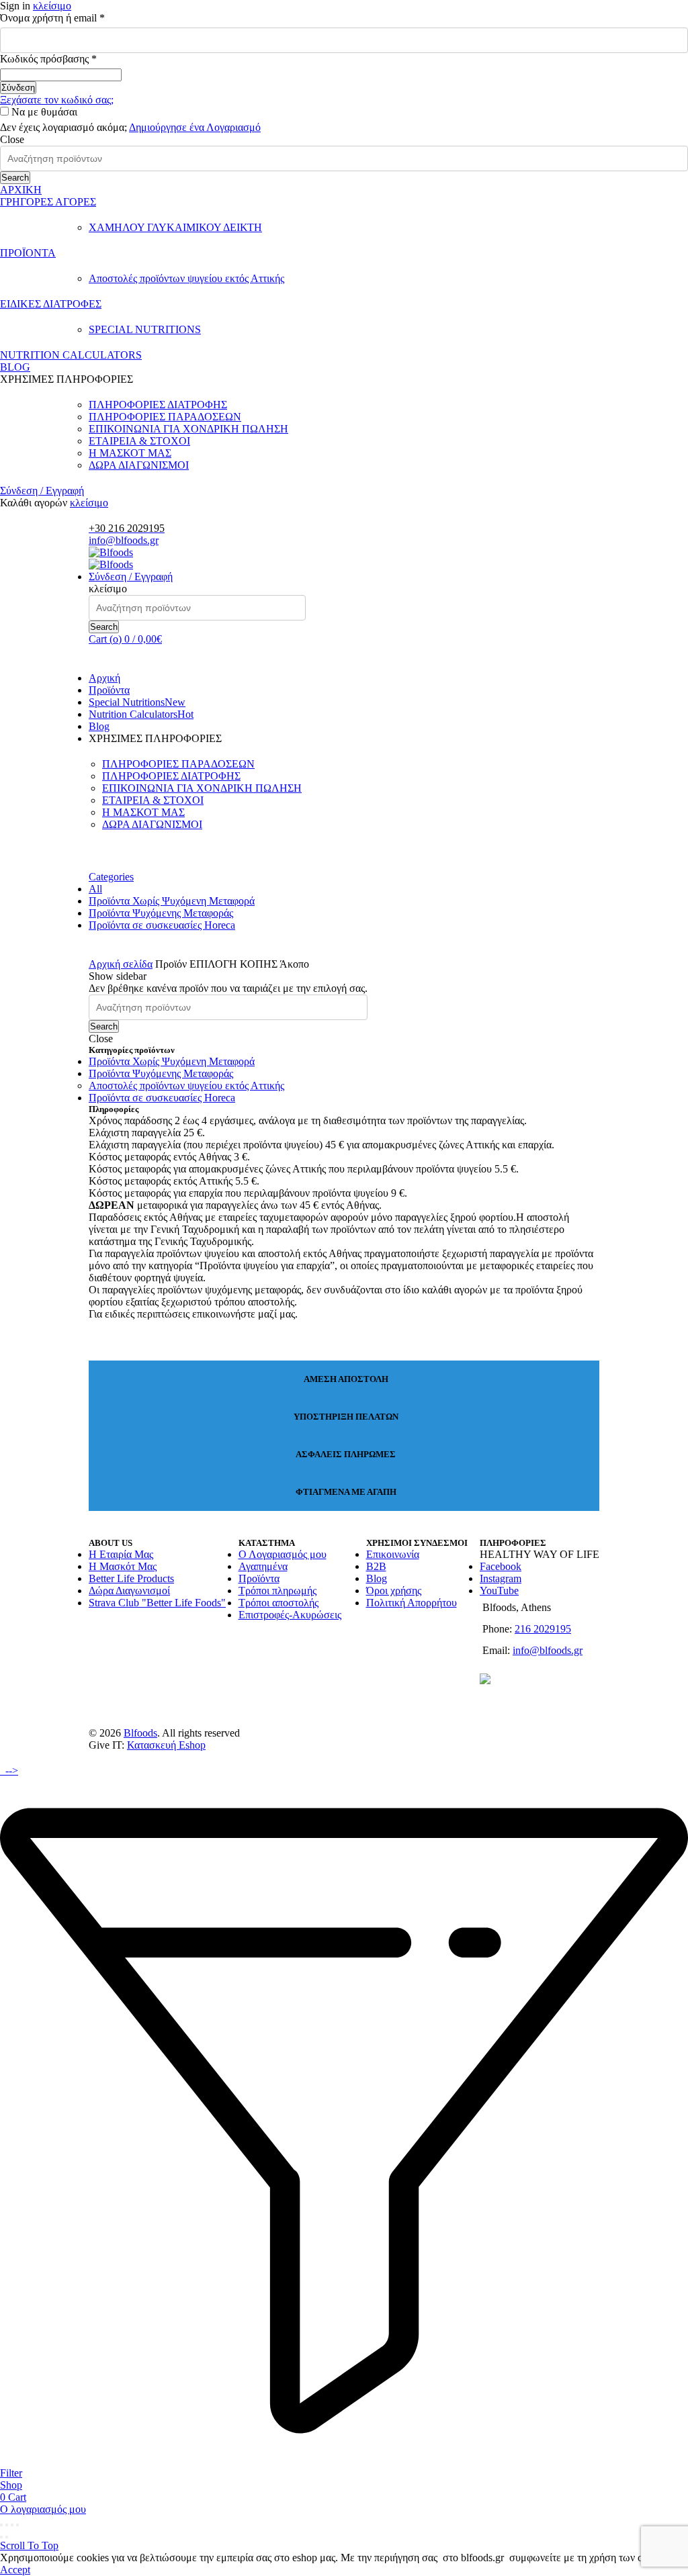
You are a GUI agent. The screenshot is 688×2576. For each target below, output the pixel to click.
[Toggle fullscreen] (12, 2525)
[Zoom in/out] (17, 2525)
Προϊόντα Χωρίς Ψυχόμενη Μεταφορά (172, 901)
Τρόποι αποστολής (278, 1603)
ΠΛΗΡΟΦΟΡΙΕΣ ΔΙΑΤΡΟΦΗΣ (158, 405)
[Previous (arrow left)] (1, 2537)
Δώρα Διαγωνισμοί (129, 1591)
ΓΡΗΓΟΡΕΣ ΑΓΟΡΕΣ (48, 202)
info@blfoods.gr (124, 540)
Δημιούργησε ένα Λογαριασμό (195, 127)
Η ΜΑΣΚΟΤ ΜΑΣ (130, 453)
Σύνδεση (18, 88)
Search (15, 178)
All (95, 889)
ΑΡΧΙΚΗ (21, 190)
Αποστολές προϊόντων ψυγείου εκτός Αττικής (186, 278)
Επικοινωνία (393, 1554)
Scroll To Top (29, 2545)
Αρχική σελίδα (121, 964)
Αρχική (104, 678)
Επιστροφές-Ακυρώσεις (290, 1615)
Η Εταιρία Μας (121, 1554)
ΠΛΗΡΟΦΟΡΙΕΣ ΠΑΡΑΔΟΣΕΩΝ (165, 417)
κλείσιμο (52, 6)
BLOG (15, 367)
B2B (376, 1566)
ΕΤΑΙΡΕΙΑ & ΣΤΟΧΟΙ (139, 441)
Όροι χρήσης (394, 1591)
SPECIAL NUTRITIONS (145, 329)
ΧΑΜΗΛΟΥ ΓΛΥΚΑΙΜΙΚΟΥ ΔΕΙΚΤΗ (175, 227)
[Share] (7, 2525)
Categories (111, 877)
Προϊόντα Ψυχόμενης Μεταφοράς (161, 913)
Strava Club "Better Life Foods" (157, 1603)
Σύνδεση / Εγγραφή (42, 491)
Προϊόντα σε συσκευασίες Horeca (162, 925)
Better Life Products (131, 1578)
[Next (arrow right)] (7, 2537)
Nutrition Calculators (141, 714)
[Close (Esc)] (1, 2525)
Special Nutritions (137, 702)
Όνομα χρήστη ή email (75, 18)
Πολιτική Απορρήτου (412, 1603)
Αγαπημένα (263, 1566)
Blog (99, 726)
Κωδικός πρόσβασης (71, 59)
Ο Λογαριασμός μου (283, 1554)
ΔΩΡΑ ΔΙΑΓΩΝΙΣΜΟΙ (139, 465)
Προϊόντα (109, 690)
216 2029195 (543, 1629)
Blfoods (140, 1733)
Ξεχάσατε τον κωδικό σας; (57, 100)
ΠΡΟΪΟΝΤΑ (28, 253)
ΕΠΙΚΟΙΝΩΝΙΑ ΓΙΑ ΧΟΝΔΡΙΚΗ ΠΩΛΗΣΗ (188, 429)
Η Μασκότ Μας (123, 1566)
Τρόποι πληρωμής (277, 1591)
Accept (15, 2570)
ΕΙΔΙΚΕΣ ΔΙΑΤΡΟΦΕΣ (51, 304)
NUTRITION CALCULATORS (71, 355)
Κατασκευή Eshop (166, 1745)
